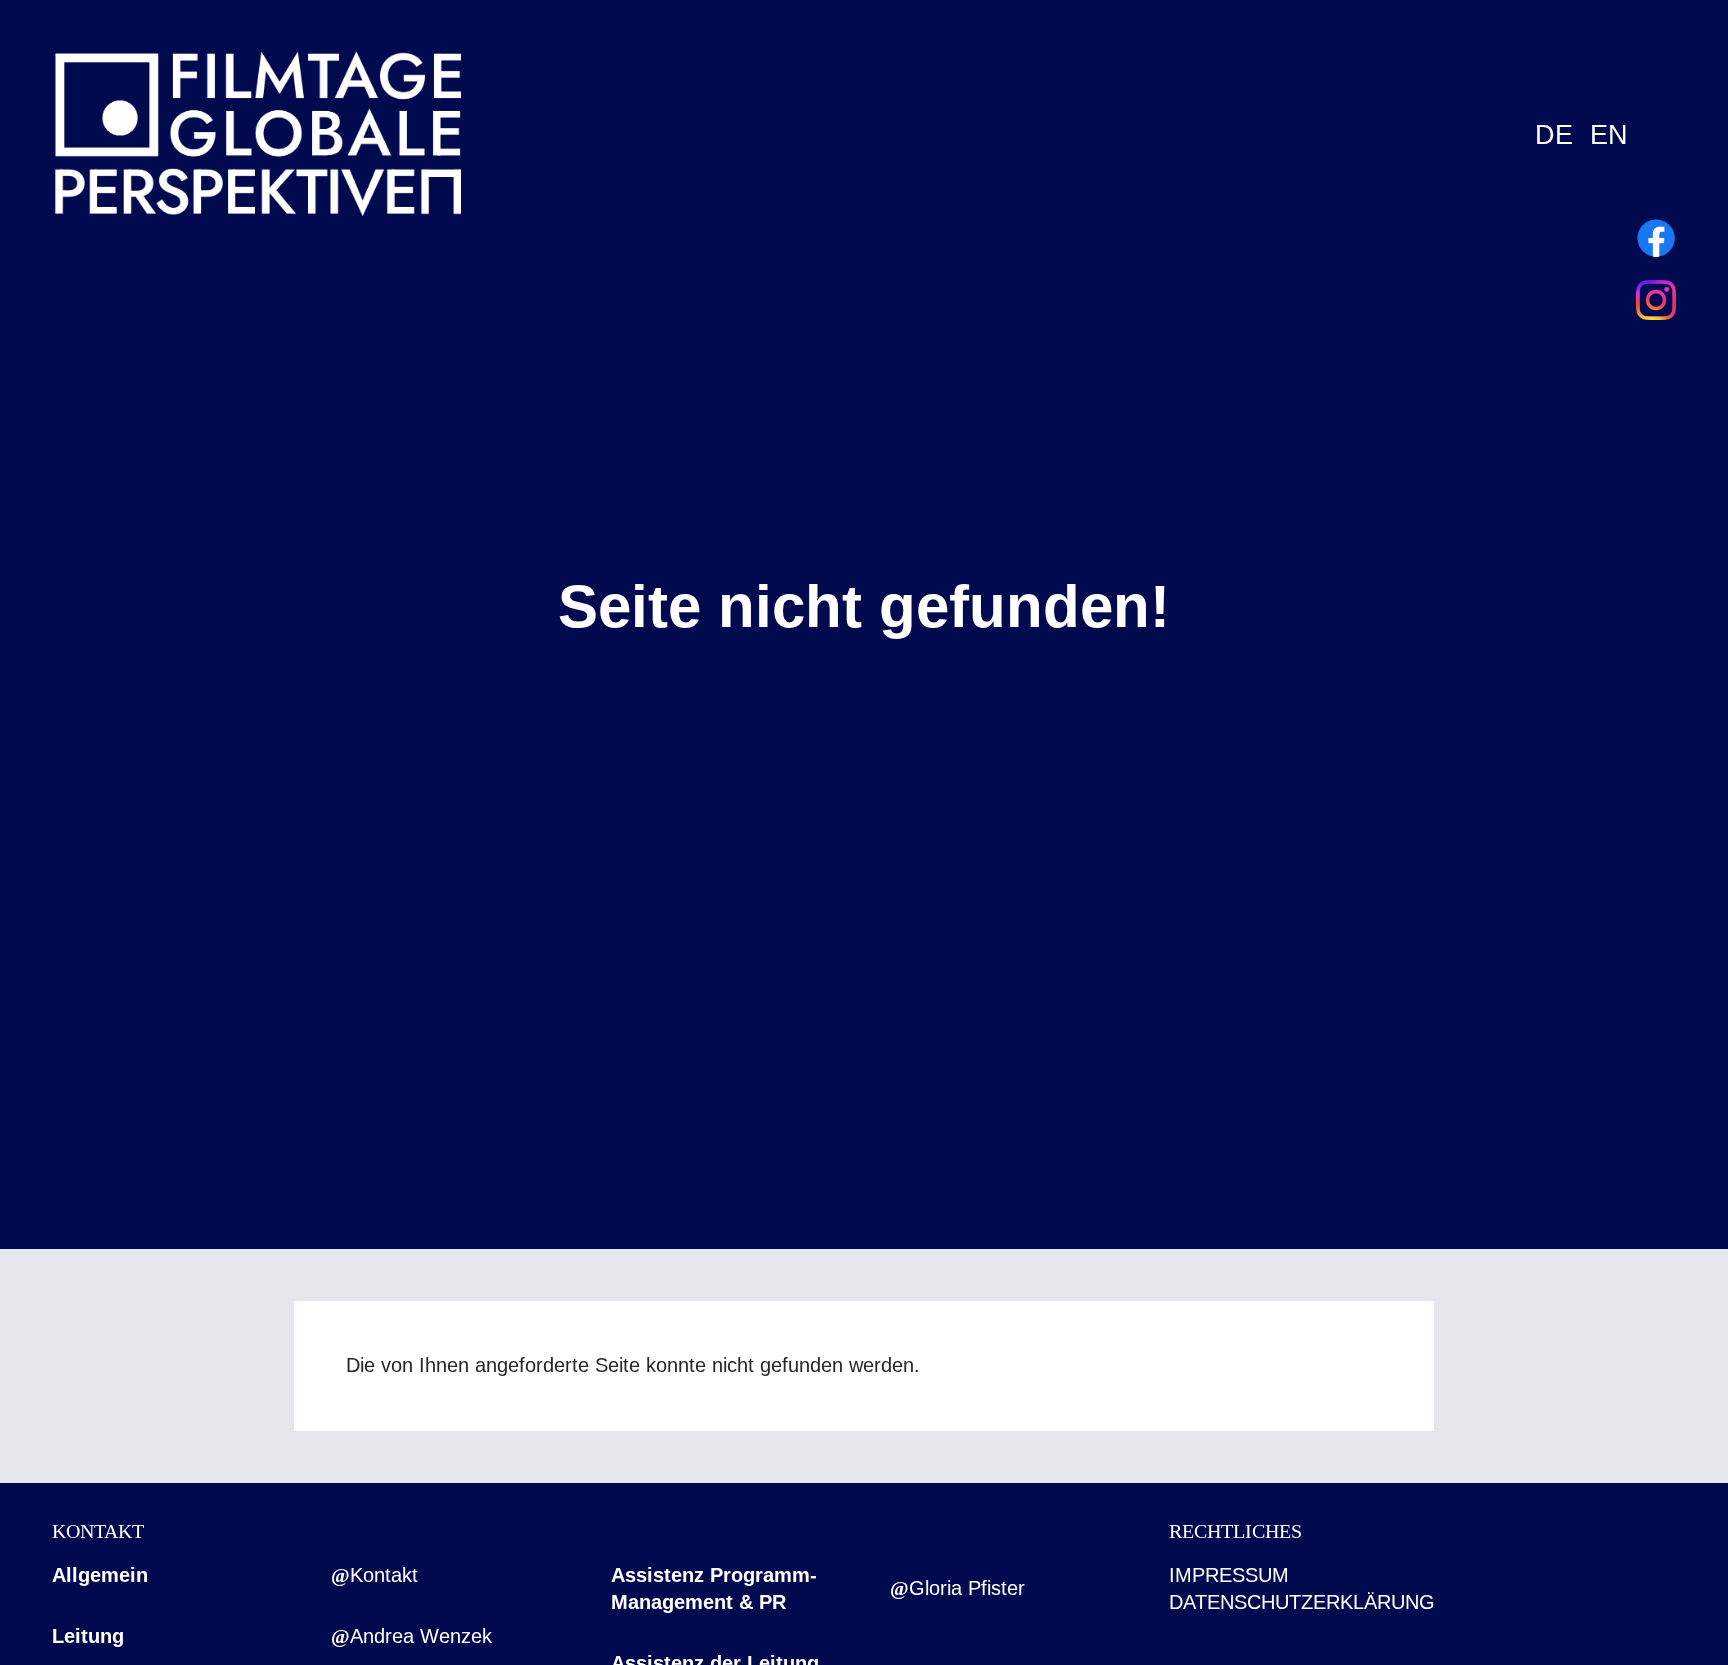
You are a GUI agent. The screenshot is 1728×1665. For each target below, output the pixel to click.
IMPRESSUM (1229, 1575)
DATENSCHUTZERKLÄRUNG (1302, 1602)
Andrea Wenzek (421, 1636)
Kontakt (384, 1575)
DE (1554, 135)
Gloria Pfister (967, 1588)
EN (1609, 135)
